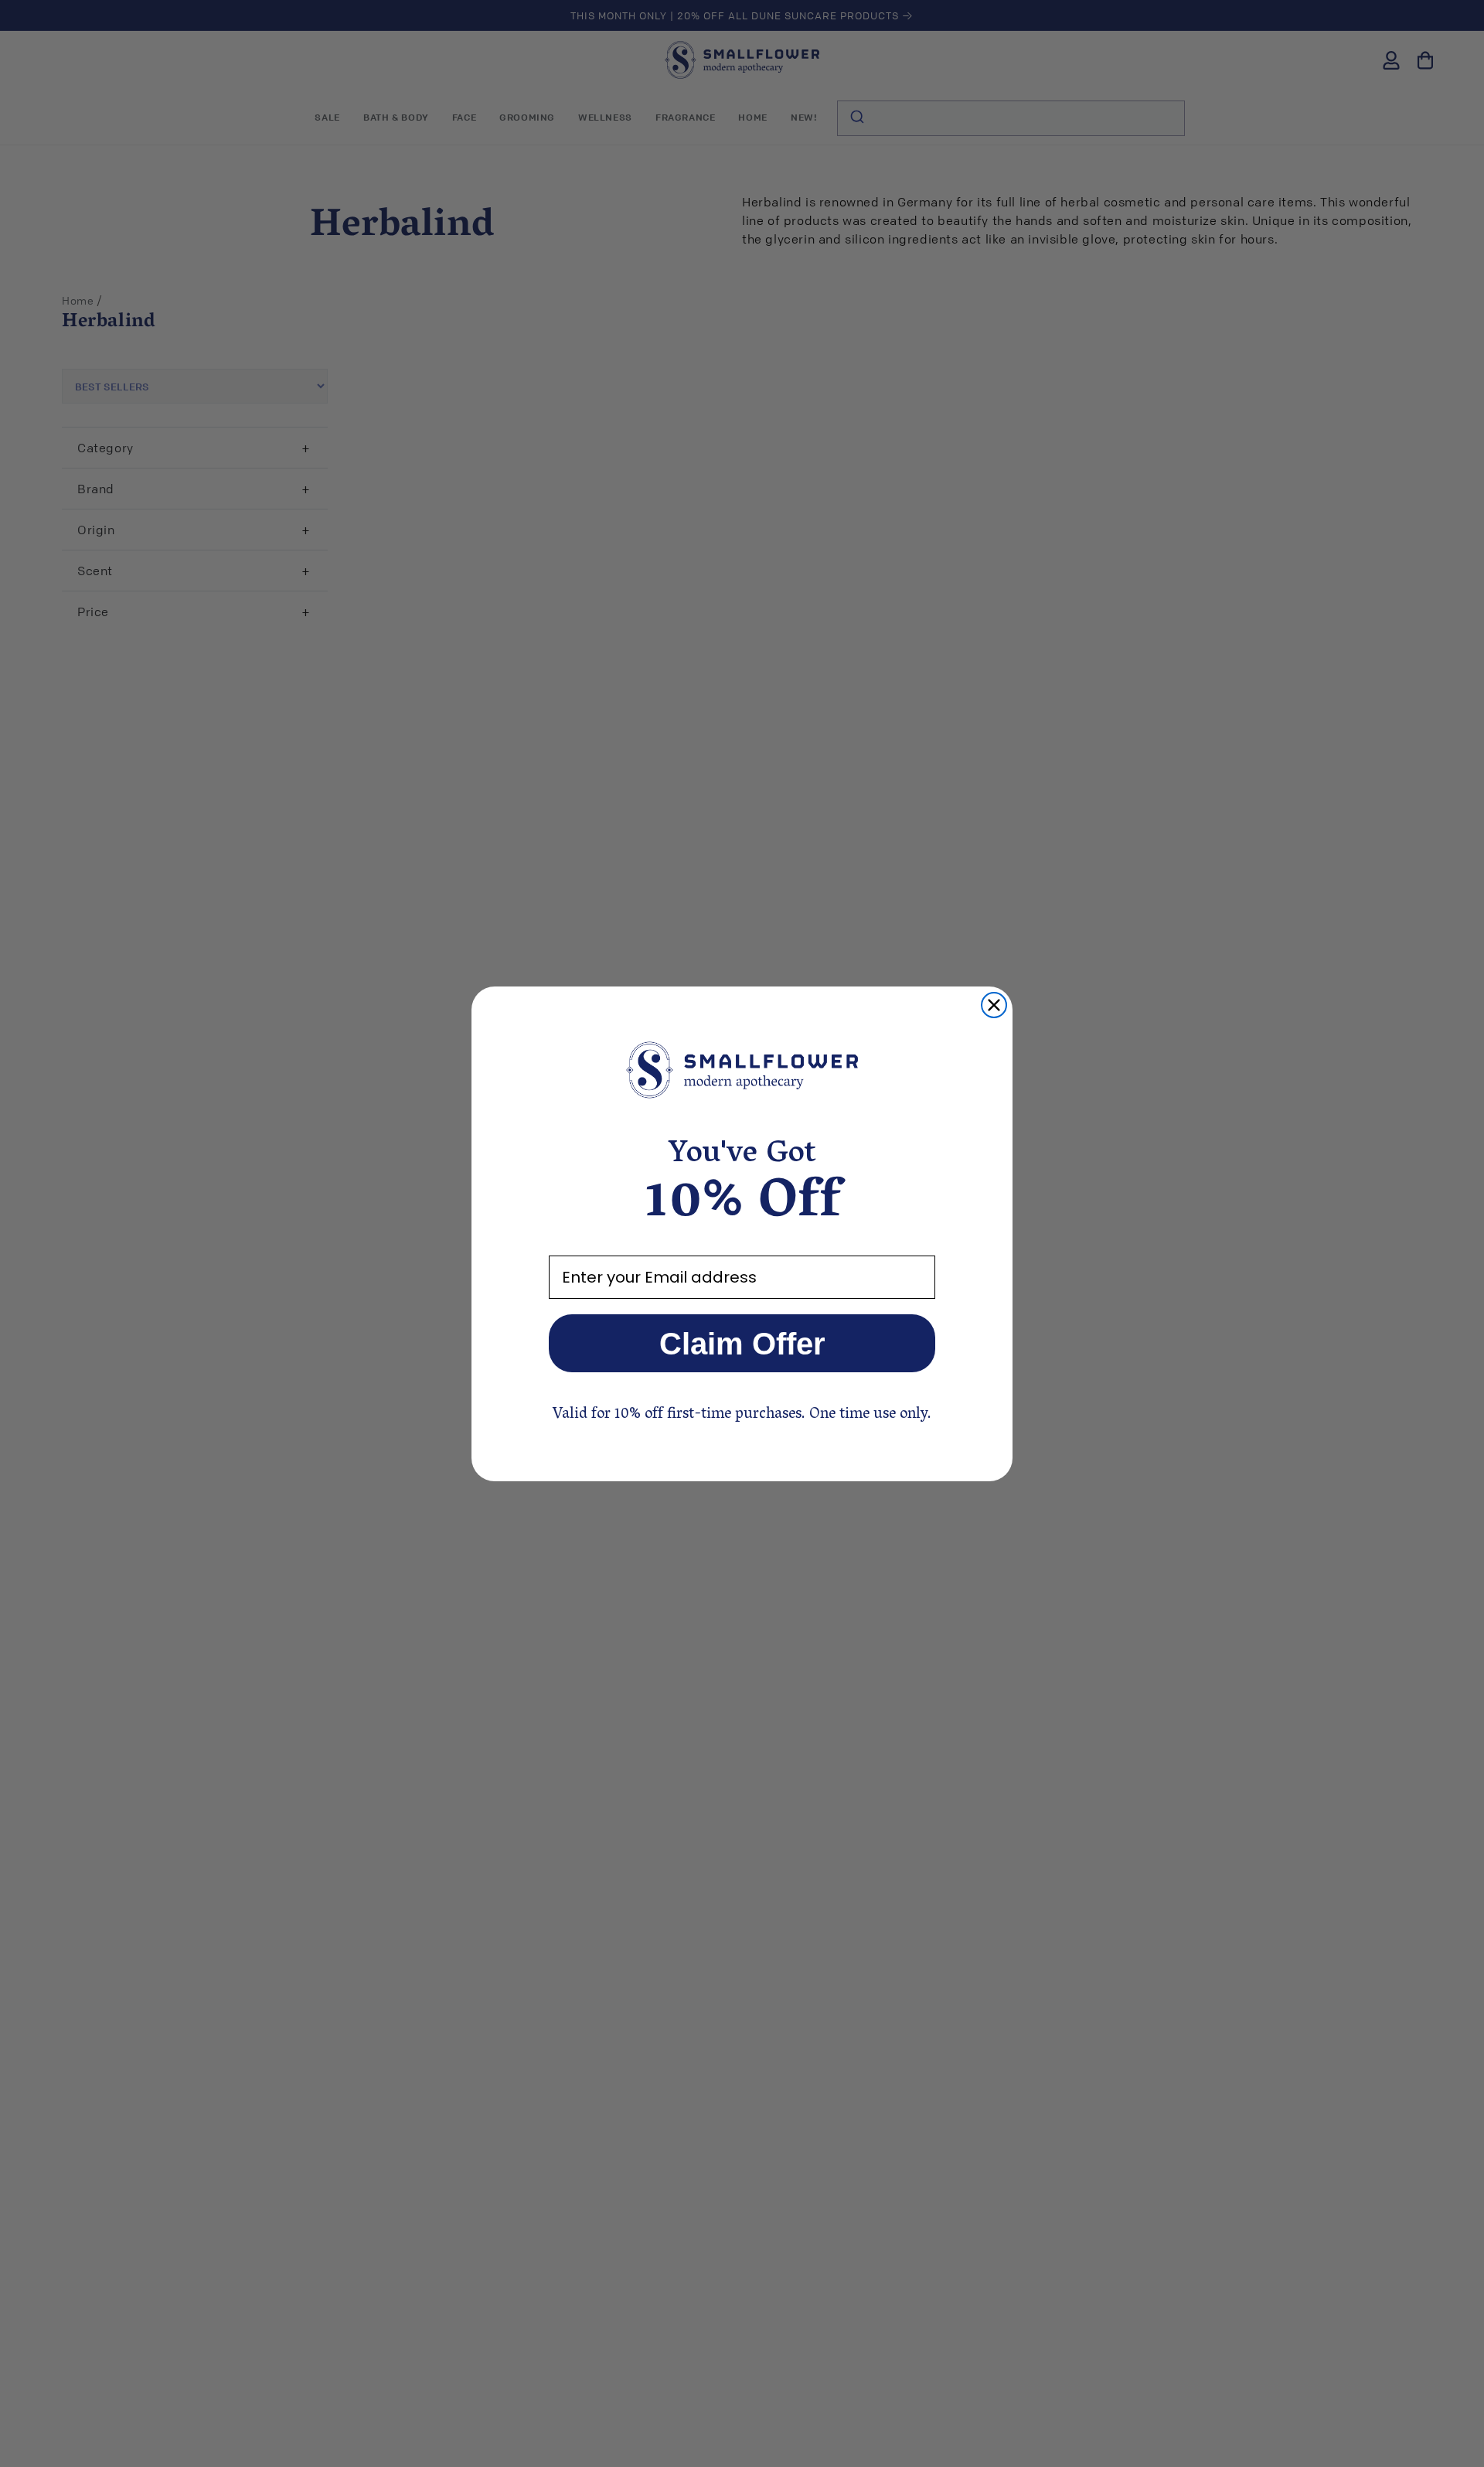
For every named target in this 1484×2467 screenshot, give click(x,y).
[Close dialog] (994, 1005)
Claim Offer (742, 1344)
